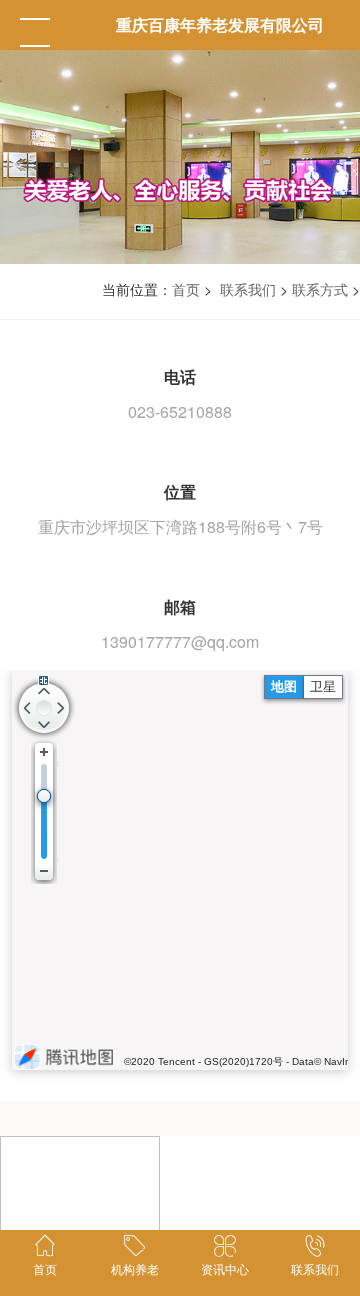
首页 (186, 289)
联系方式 (320, 289)
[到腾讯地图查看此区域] (64, 1057)
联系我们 (248, 289)
